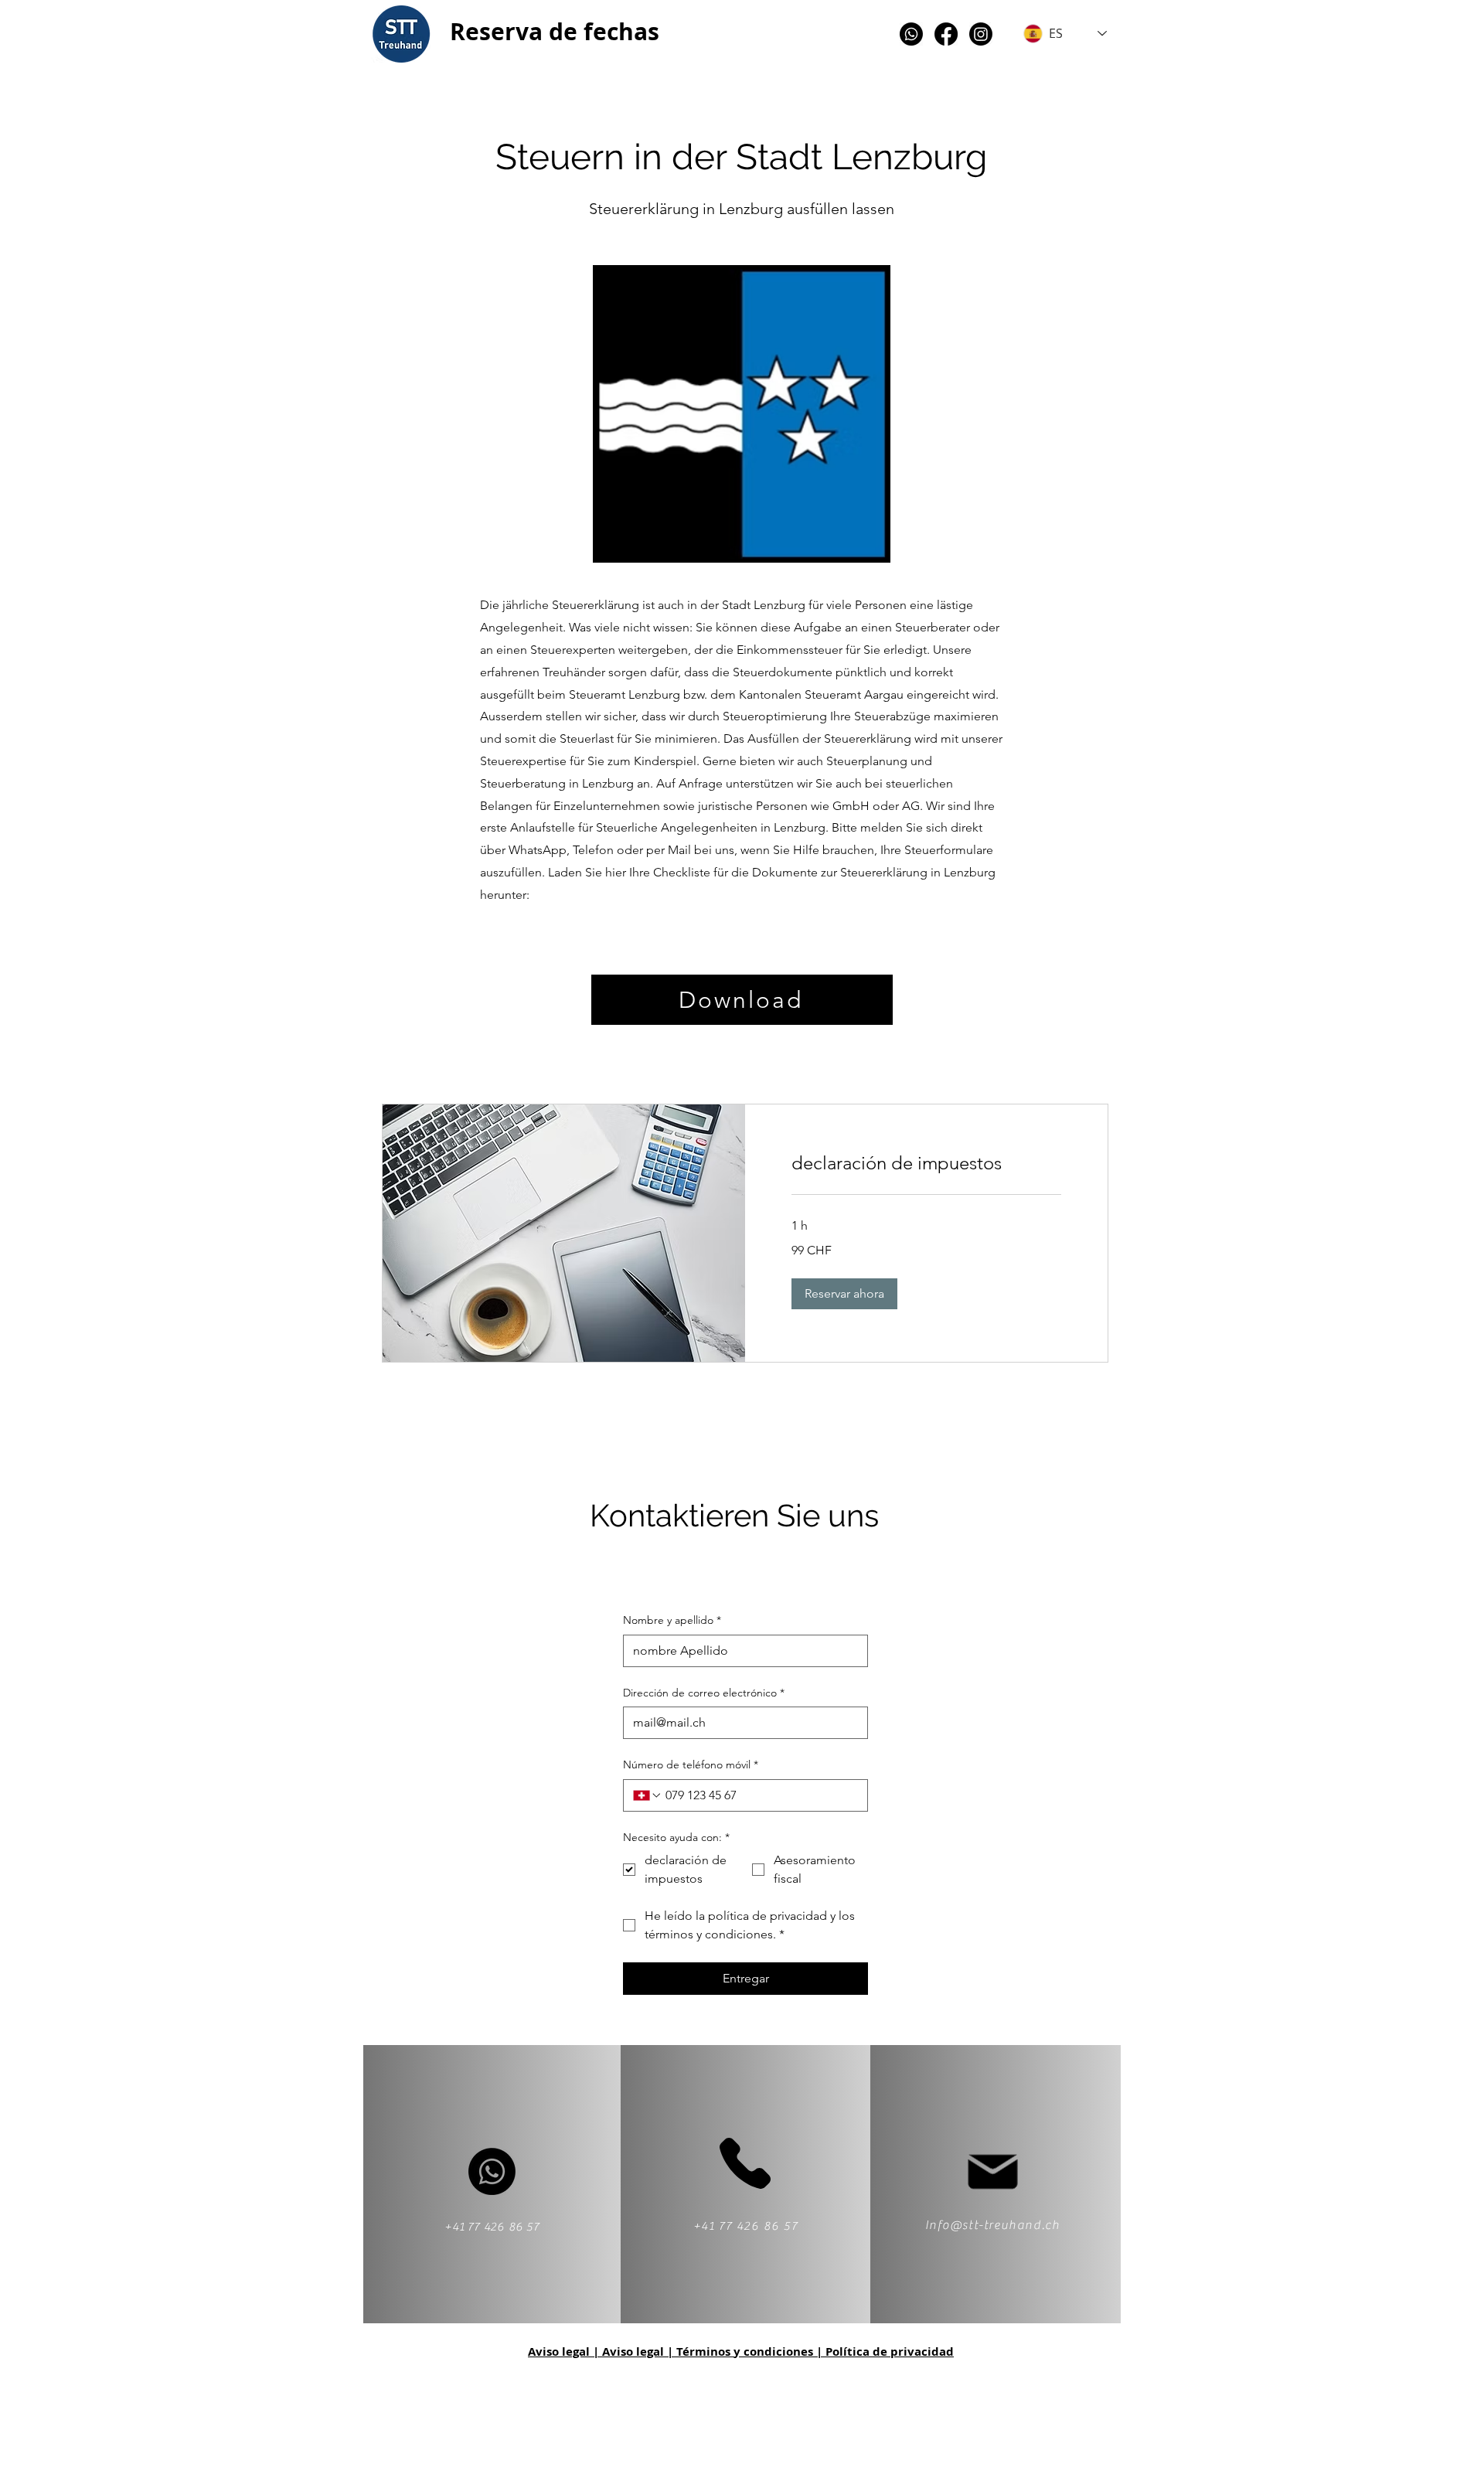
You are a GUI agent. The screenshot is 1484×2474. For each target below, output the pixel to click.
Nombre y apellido (672, 1620)
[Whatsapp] (911, 34)
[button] (844, 1294)
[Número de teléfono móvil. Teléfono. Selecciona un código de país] (648, 1795)
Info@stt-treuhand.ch (993, 2225)
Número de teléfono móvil (691, 1764)
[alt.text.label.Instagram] (981, 34)
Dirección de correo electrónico (704, 1693)
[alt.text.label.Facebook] (946, 34)
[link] (926, 1163)
